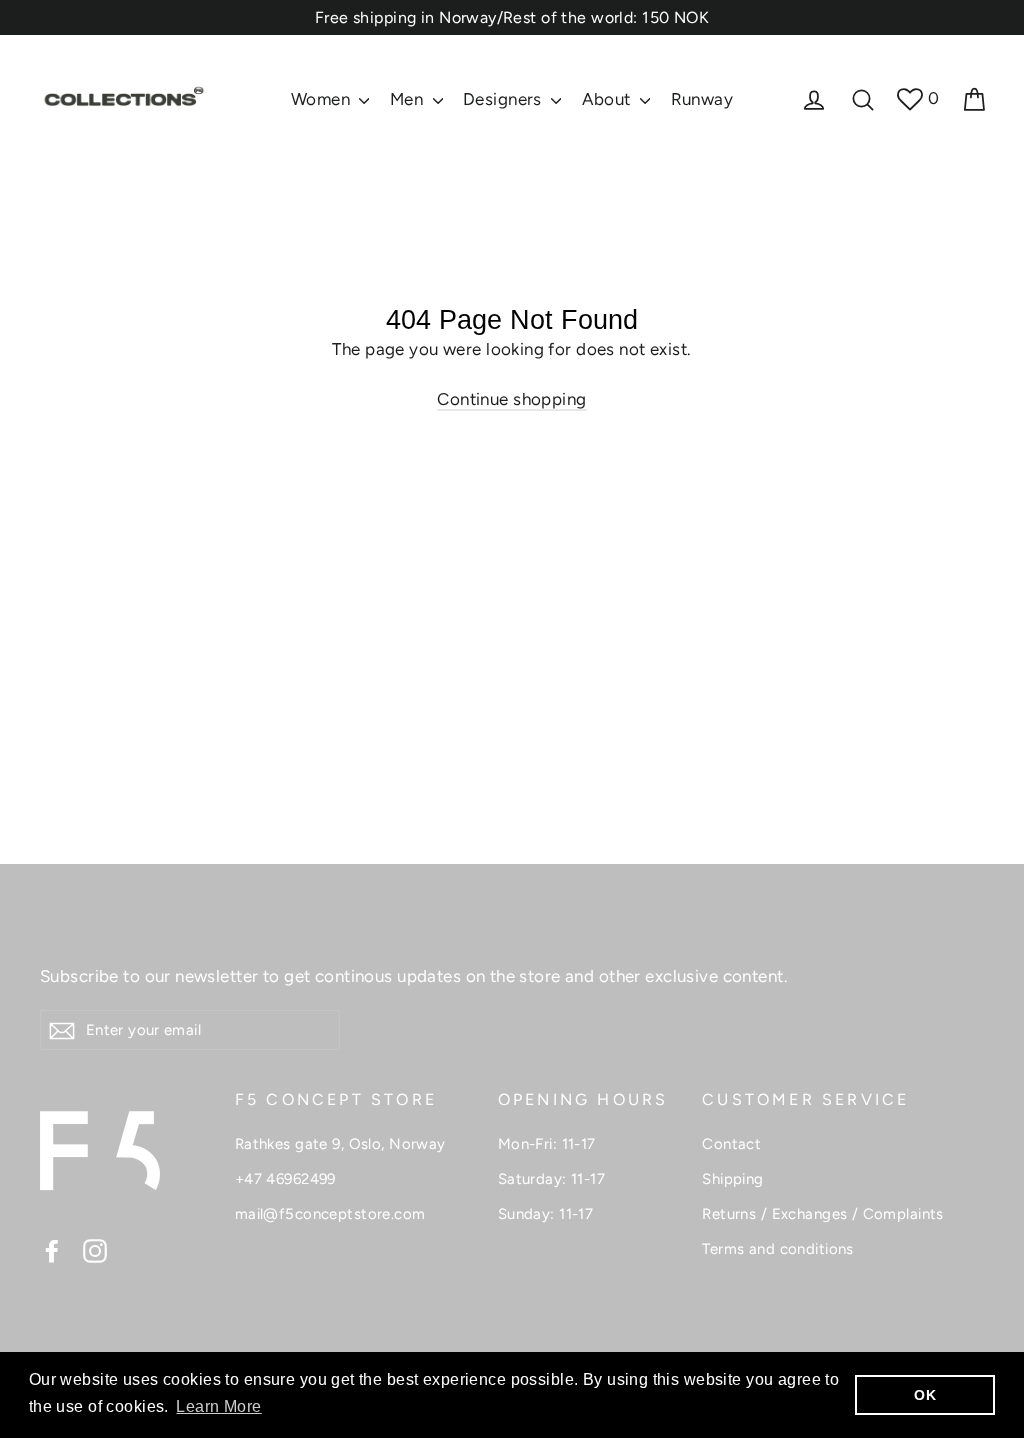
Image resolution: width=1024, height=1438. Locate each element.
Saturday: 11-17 (551, 1179)
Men (409, 99)
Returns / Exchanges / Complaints (823, 1214)
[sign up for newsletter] (62, 1030)
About (609, 99)
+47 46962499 (285, 1179)
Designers (504, 99)
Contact (731, 1144)
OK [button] (925, 1395)
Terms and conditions (778, 1249)
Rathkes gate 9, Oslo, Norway (340, 1144)
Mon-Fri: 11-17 (547, 1144)
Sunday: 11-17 (546, 1214)
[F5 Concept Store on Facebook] (52, 1250)
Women (323, 99)
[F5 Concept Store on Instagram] (95, 1250)
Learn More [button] (218, 1406)
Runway (702, 99)
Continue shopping (511, 399)
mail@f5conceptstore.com (330, 1214)
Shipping (732, 1179)
